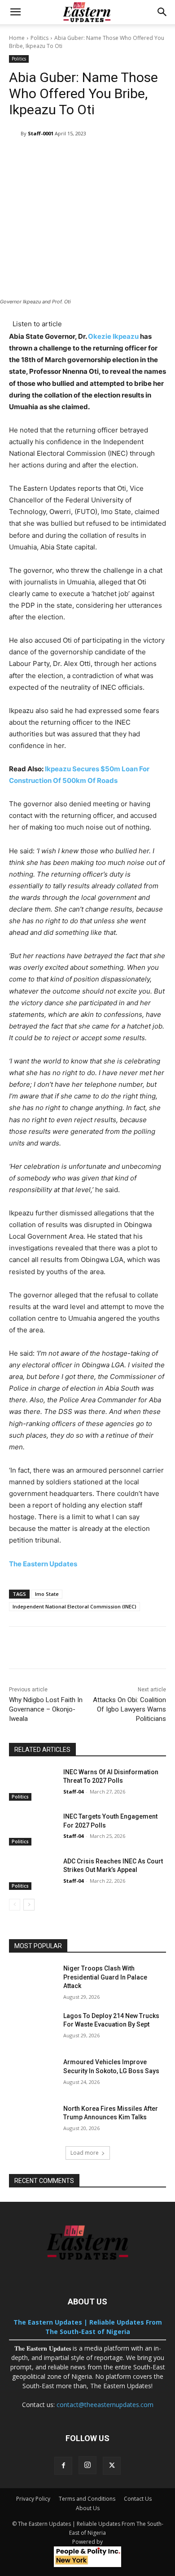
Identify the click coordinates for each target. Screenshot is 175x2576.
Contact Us (138, 2499)
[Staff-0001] (15, 134)
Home (17, 38)
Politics (39, 38)
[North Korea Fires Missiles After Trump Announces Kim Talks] (33, 2121)
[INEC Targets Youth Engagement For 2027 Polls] (33, 1829)
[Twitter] (112, 2466)
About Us (88, 2508)
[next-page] (29, 1905)
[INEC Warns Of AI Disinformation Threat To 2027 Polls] (33, 1785)
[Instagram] (87, 2465)
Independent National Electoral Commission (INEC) (74, 1606)
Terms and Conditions (87, 2499)
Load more (85, 2153)
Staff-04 (73, 1792)
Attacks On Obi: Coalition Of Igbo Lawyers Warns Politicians (129, 1709)
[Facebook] (63, 2466)
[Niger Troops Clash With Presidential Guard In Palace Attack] (33, 1981)
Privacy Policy (33, 2499)
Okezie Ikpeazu (113, 336)
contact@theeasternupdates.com (105, 2405)
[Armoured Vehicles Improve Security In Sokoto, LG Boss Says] (33, 2075)
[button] (15, 12)
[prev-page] (15, 1905)
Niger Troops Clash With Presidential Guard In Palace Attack (105, 1977)
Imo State (47, 1594)
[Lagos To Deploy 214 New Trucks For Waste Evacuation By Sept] (33, 2028)
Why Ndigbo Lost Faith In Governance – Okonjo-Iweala (46, 1709)
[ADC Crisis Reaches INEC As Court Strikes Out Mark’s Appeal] (33, 1874)
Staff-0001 (41, 133)
